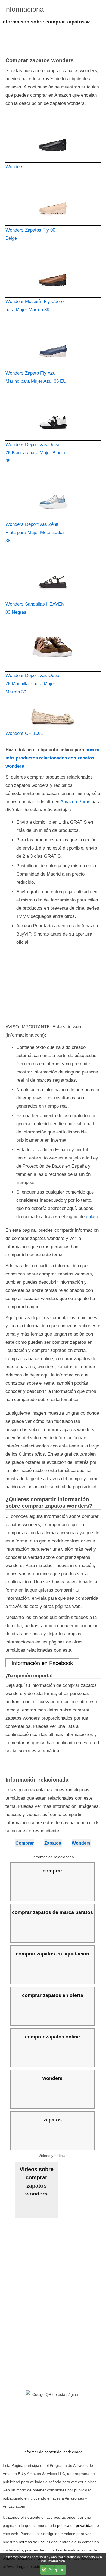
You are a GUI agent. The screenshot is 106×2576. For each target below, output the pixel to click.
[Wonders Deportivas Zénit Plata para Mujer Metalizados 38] (53, 498)
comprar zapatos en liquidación (52, 1954)
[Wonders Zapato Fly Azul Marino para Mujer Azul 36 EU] (53, 346)
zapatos (53, 2120)
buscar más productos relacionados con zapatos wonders (53, 758)
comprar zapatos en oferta (53, 1995)
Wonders (81, 1843)
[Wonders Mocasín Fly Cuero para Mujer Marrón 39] (53, 275)
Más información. (53, 2561)
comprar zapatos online (52, 2037)
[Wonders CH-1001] (53, 718)
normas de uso (32, 2542)
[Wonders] (53, 140)
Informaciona (24, 9)
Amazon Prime (75, 802)
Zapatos (53, 1843)
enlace (93, 1217)
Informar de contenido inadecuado (53, 2452)
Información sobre (54, 22)
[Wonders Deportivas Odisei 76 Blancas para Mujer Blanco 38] (53, 418)
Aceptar (56, 2570)
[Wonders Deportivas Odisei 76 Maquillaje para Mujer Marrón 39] (53, 649)
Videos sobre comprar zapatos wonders (37, 2181)
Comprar (25, 1843)
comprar (52, 1871)
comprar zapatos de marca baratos (52, 1912)
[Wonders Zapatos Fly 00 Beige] (53, 203)
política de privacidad (75, 2525)
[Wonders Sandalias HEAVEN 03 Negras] (53, 577)
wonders (52, 2078)
